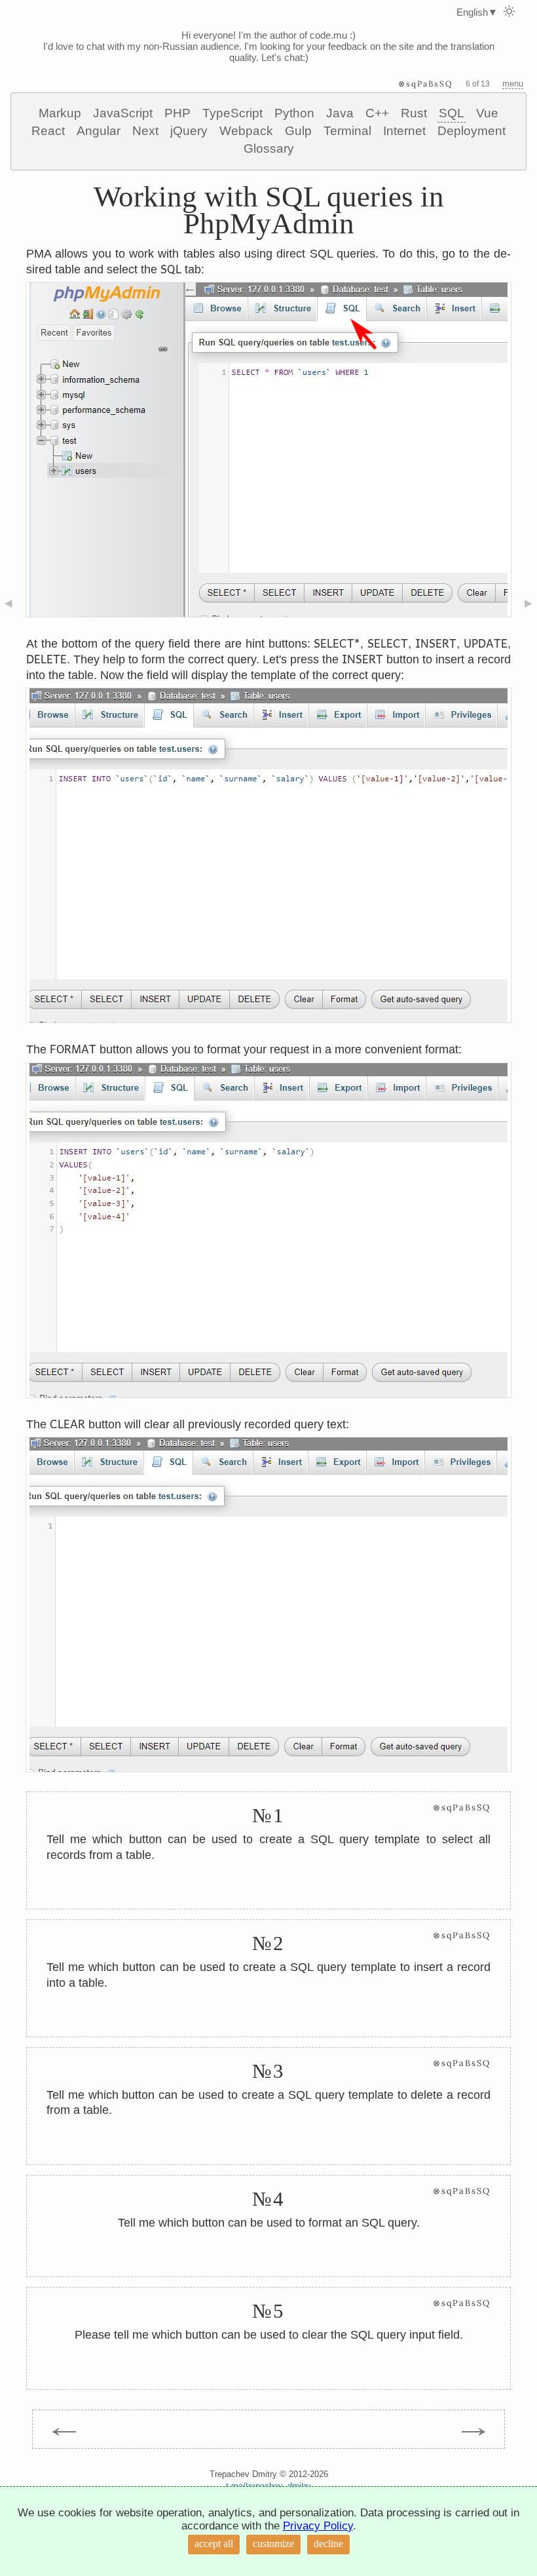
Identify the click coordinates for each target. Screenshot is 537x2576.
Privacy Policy (318, 2526)
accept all (214, 2544)
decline (328, 2544)
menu (513, 84)
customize (273, 2544)
